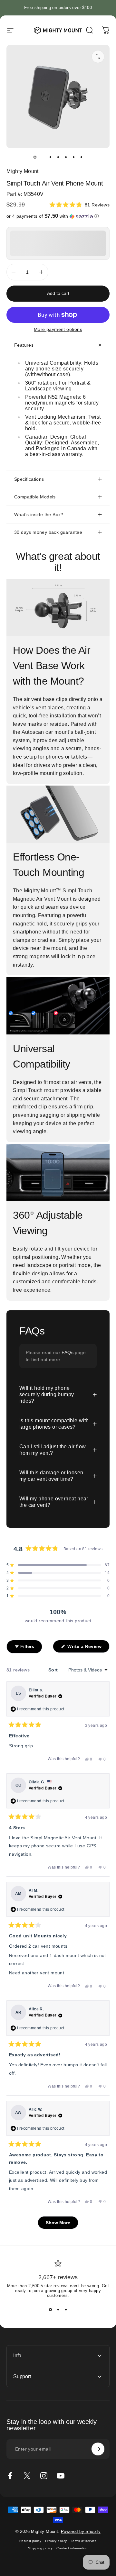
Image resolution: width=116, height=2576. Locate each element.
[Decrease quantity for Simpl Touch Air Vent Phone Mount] (14, 272)
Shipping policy (40, 2548)
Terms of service (84, 2541)
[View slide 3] (66, 2309)
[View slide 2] (58, 2309)
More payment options (58, 329)
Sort (54, 1670)
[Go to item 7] (81, 157)
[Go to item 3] (50, 157)
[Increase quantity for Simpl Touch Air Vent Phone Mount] (41, 272)
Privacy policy (56, 2541)
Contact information (72, 2548)
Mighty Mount (23, 171)
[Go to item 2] (43, 157)
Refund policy (30, 2541)
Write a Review (88, 1648)
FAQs (68, 1352)
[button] (79, 205)
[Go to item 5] (66, 157)
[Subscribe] (98, 2449)
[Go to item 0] (35, 157)
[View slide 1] (50, 2309)
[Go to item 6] (73, 157)
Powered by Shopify (81, 2531)
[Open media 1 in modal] (98, 57)
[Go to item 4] (58, 157)
